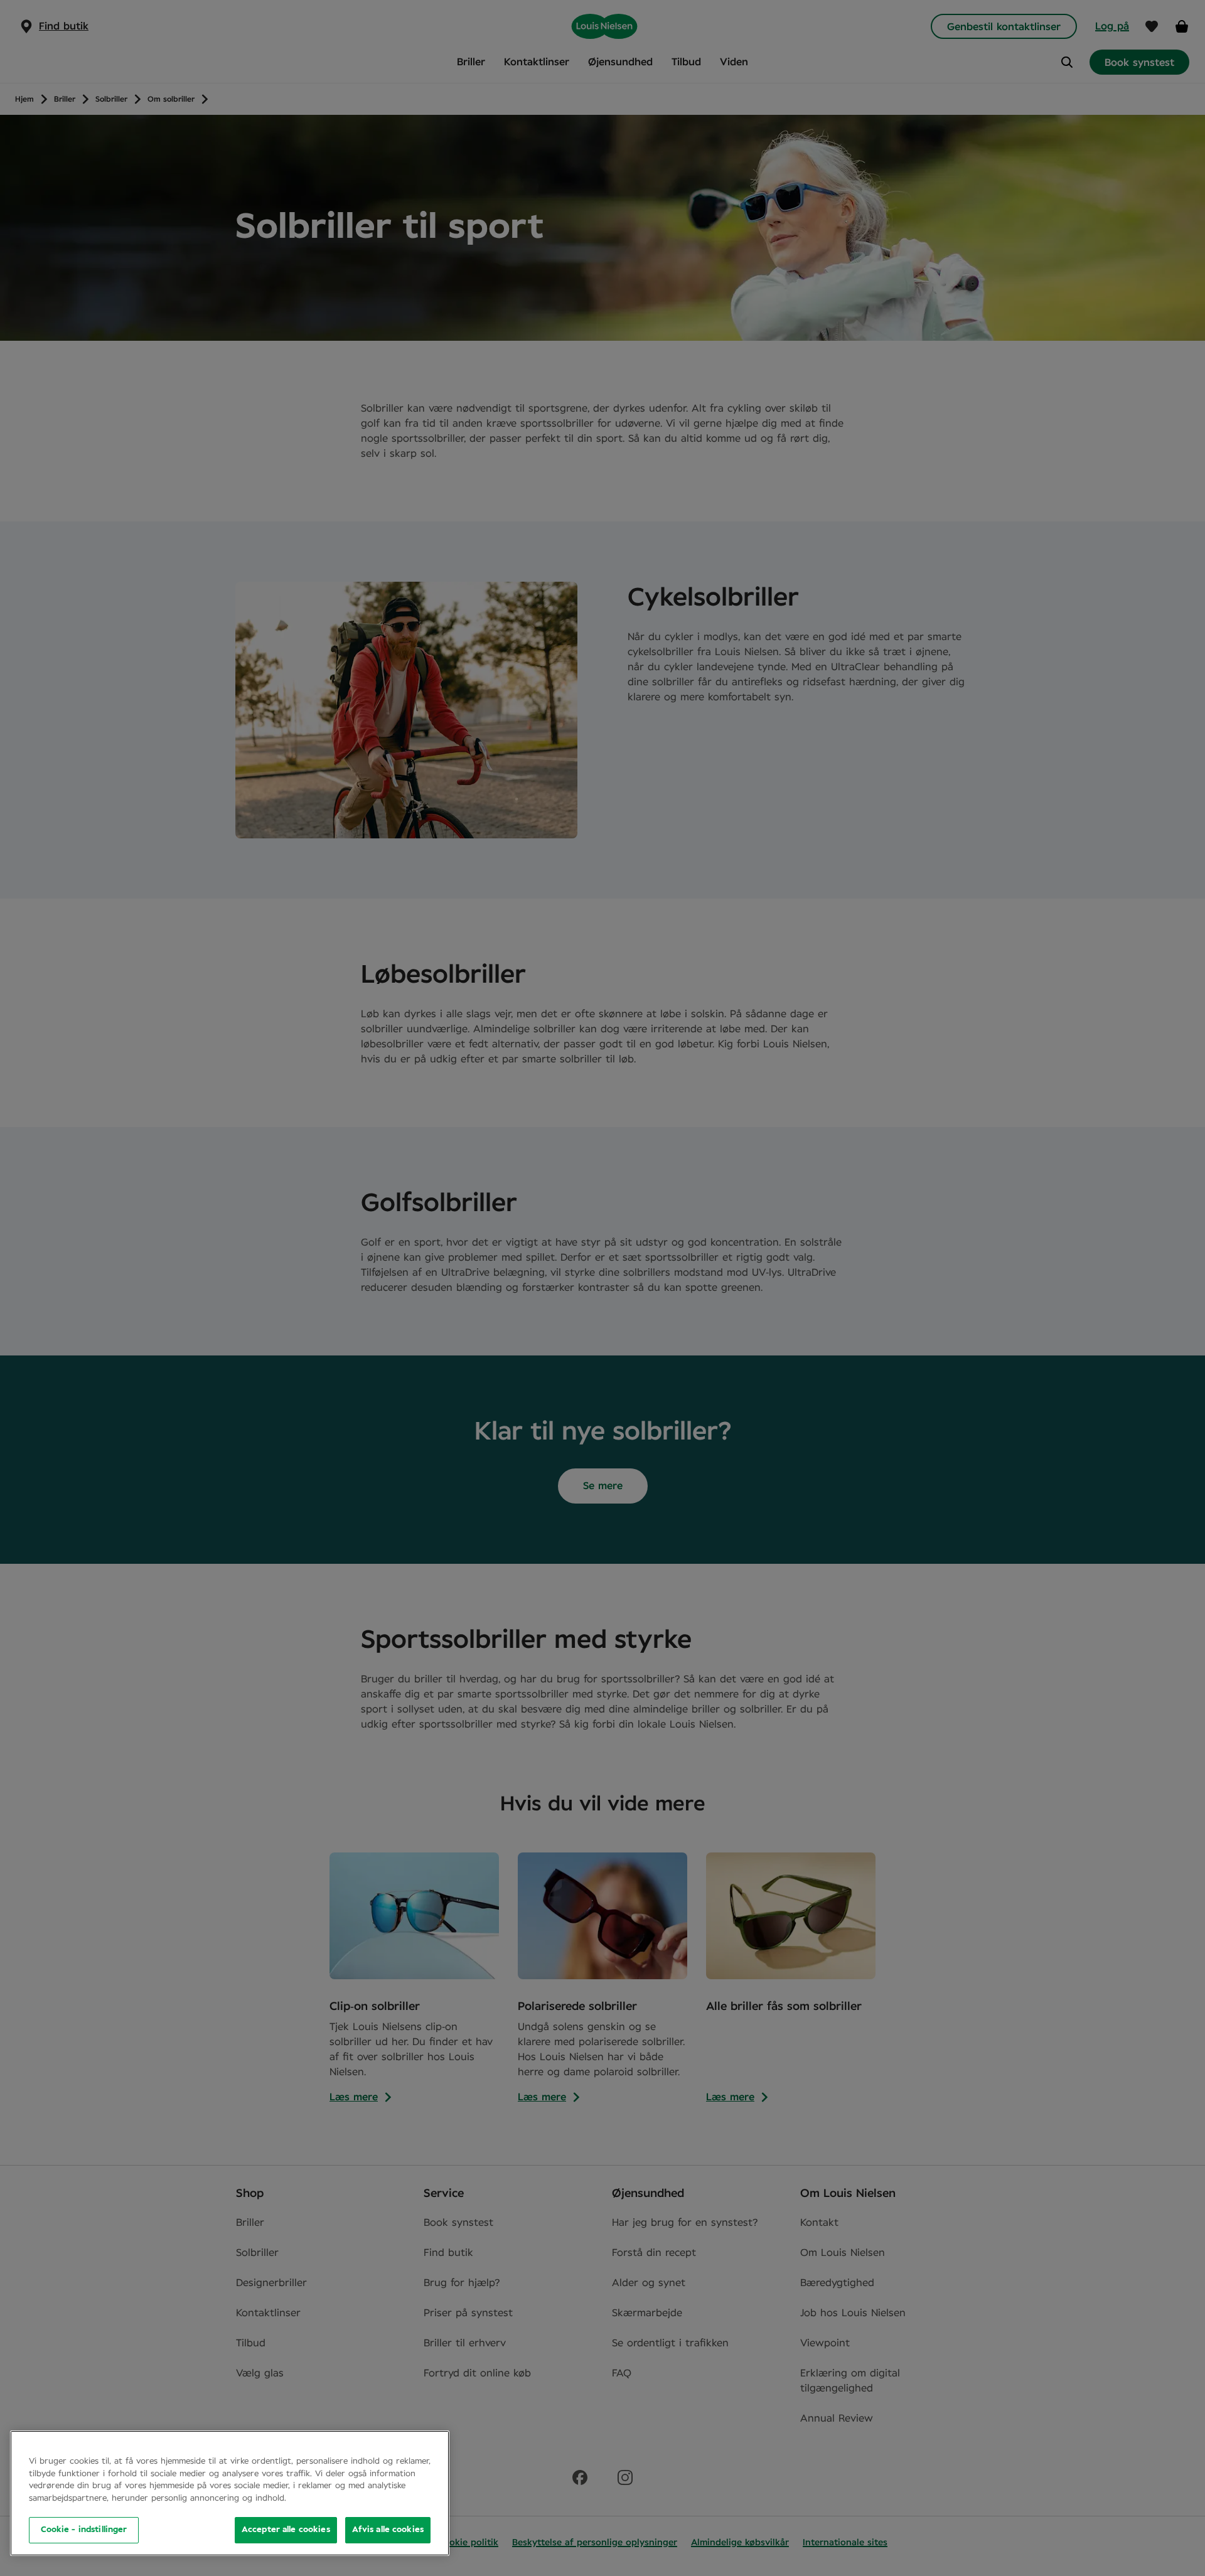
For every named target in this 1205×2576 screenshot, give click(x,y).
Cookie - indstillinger (84, 2530)
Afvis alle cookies (388, 2530)
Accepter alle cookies (286, 2530)
